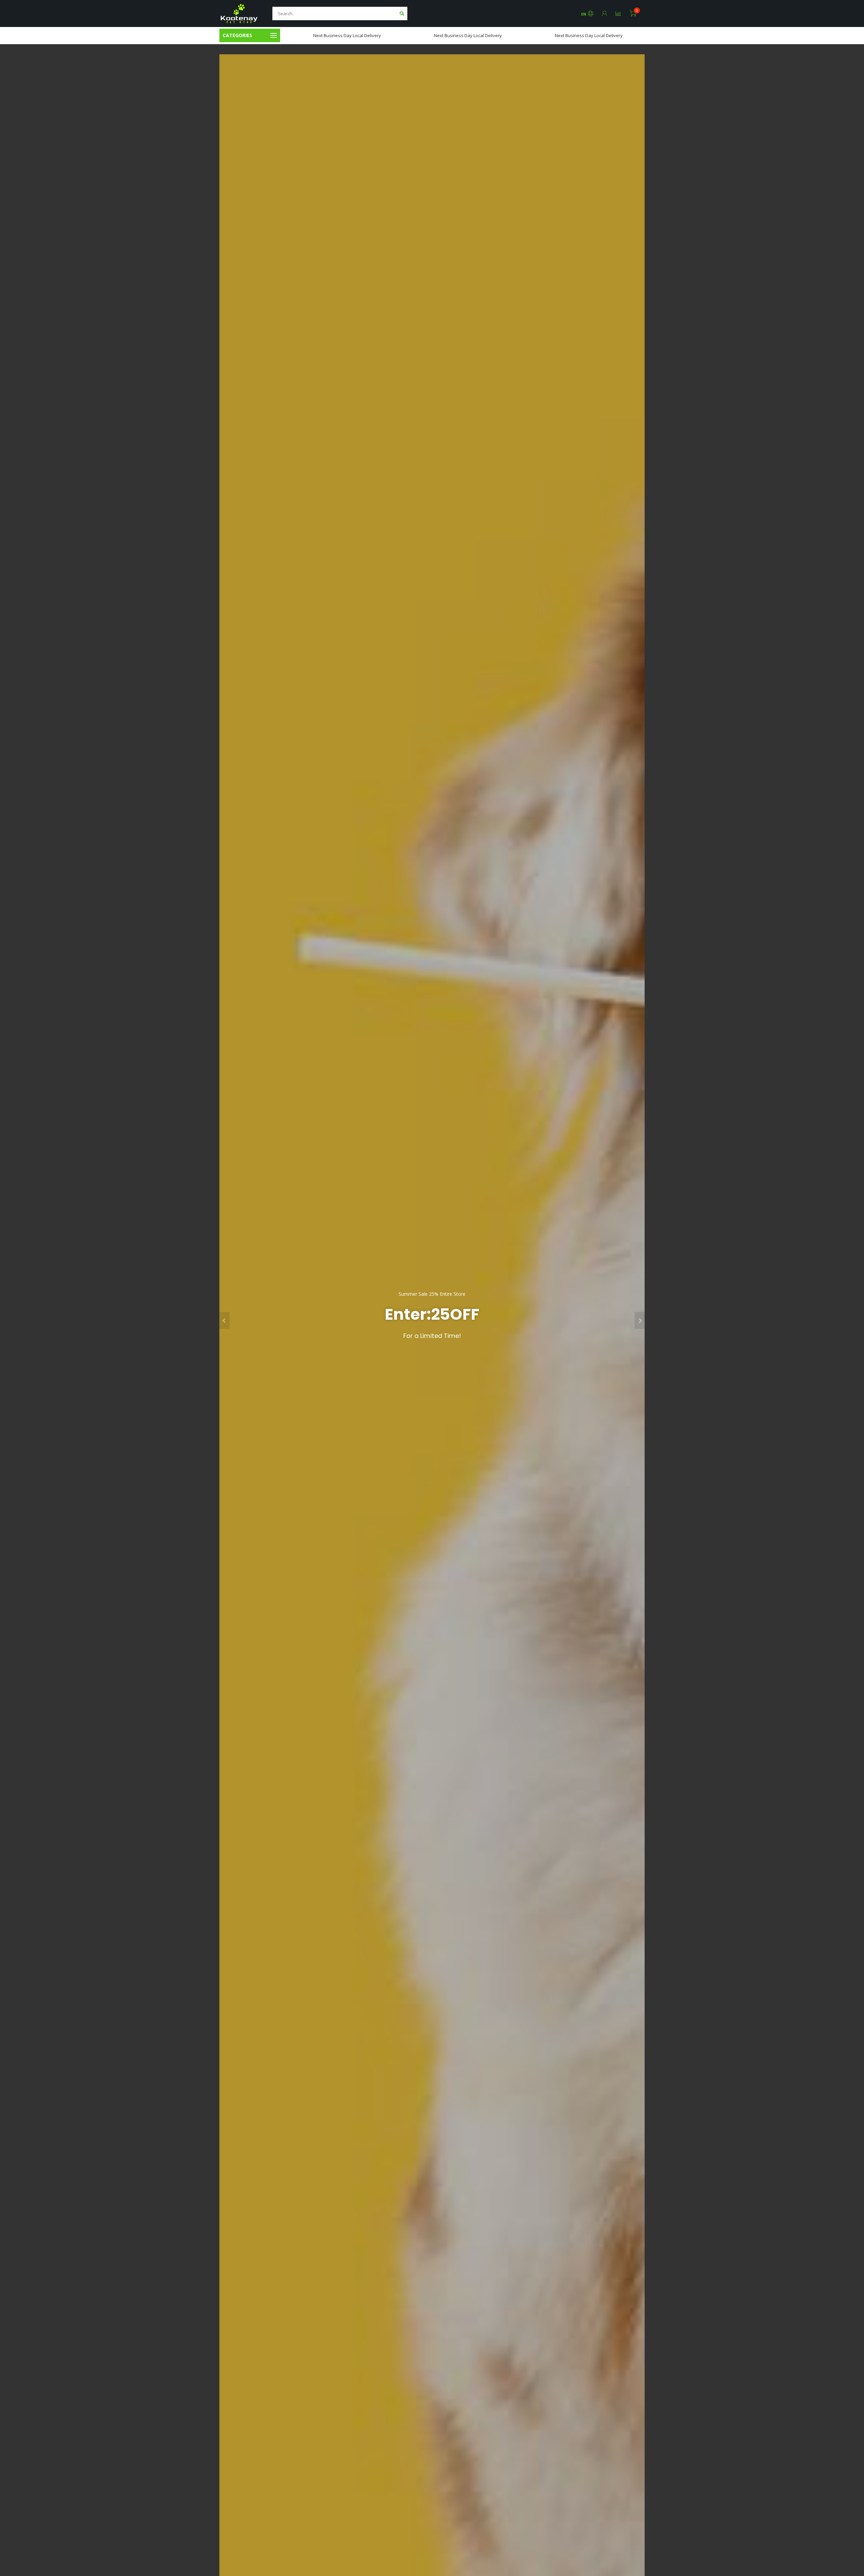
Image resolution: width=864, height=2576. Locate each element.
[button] (224, 1320)
